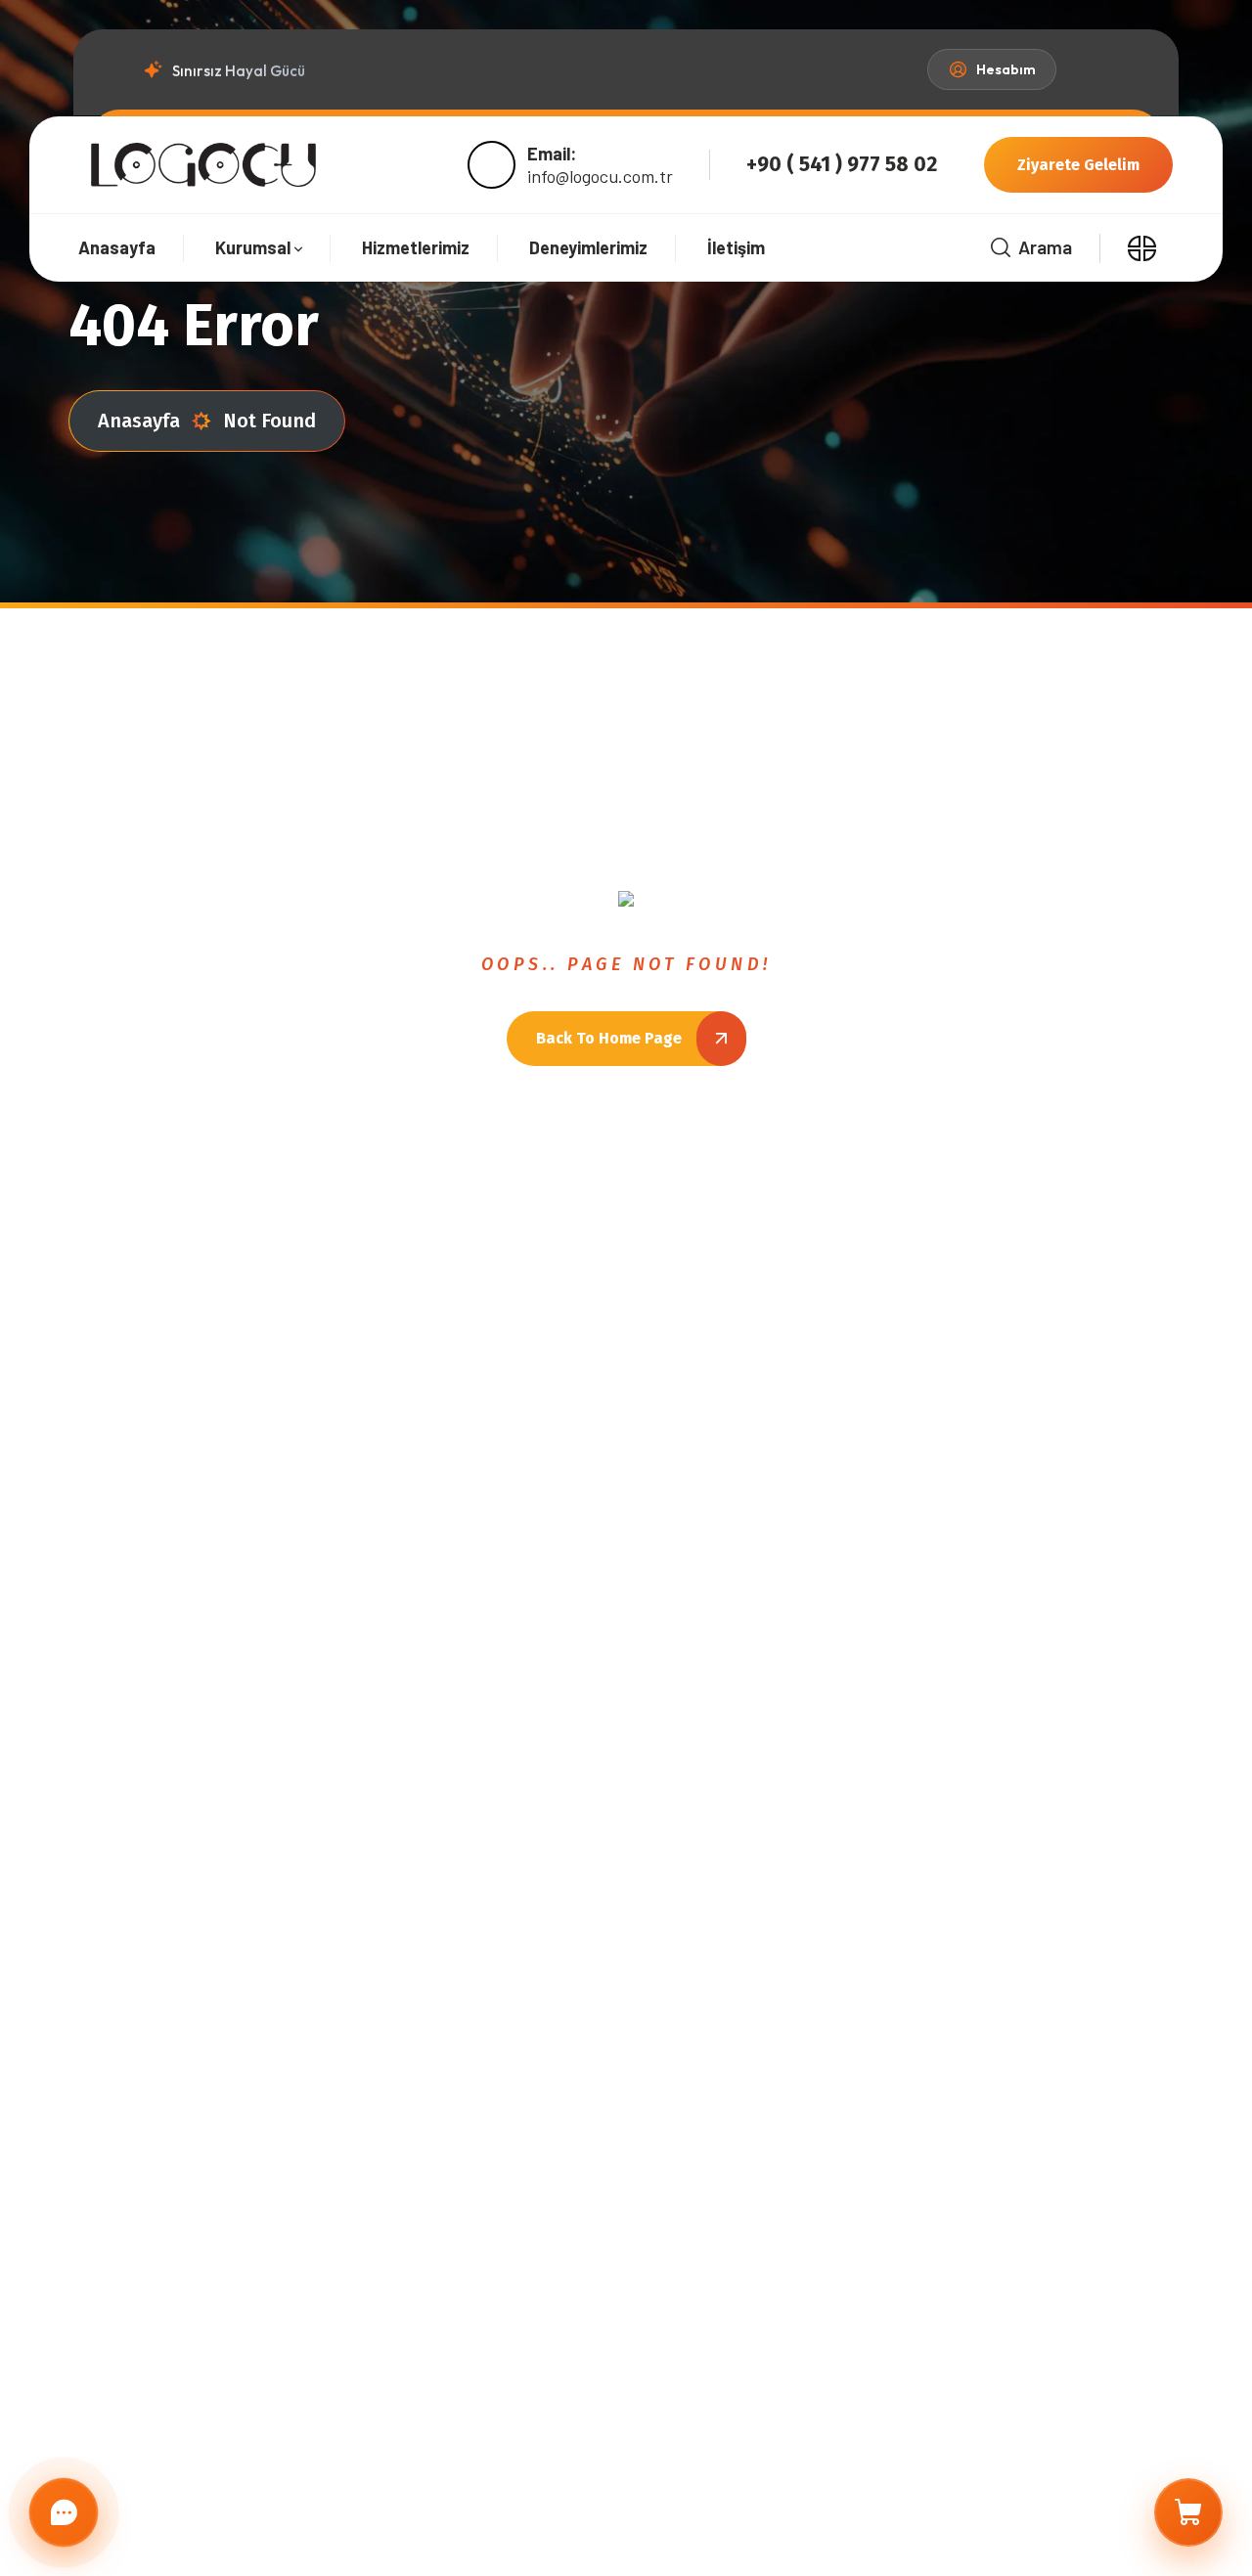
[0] (1188, 2512)
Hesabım (1006, 69)
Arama (1045, 247)
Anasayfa (139, 421)
